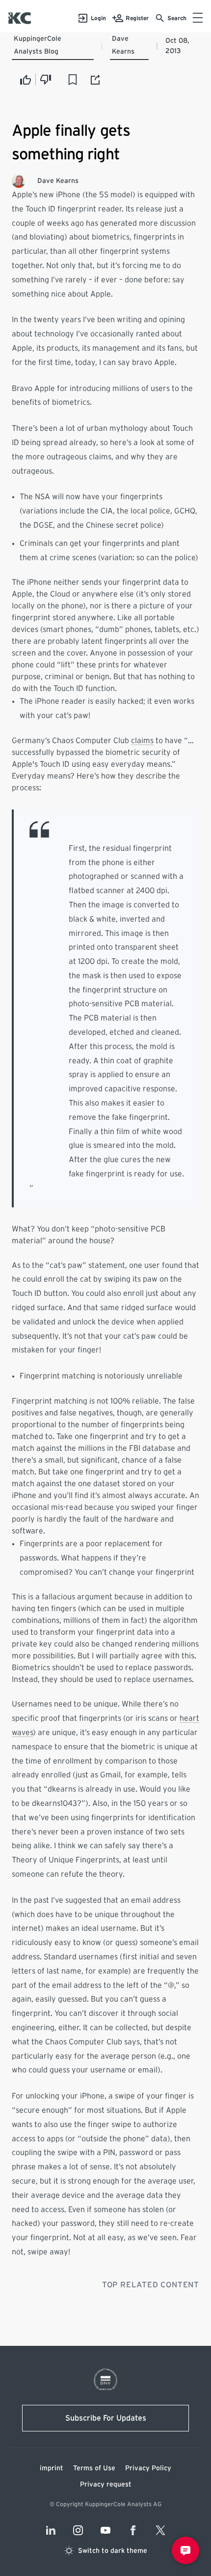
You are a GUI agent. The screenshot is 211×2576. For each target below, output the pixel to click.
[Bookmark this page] (73, 80)
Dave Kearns (123, 45)
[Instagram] (78, 2530)
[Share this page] (96, 80)
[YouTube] (105, 2530)
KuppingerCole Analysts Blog (38, 45)
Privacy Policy (148, 2468)
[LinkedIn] (51, 2530)
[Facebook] (133, 2530)
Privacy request (106, 2485)
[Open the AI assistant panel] (185, 2550)
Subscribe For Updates (106, 2418)
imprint (52, 2468)
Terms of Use (94, 2468)
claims (142, 741)
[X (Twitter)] (160, 2530)
